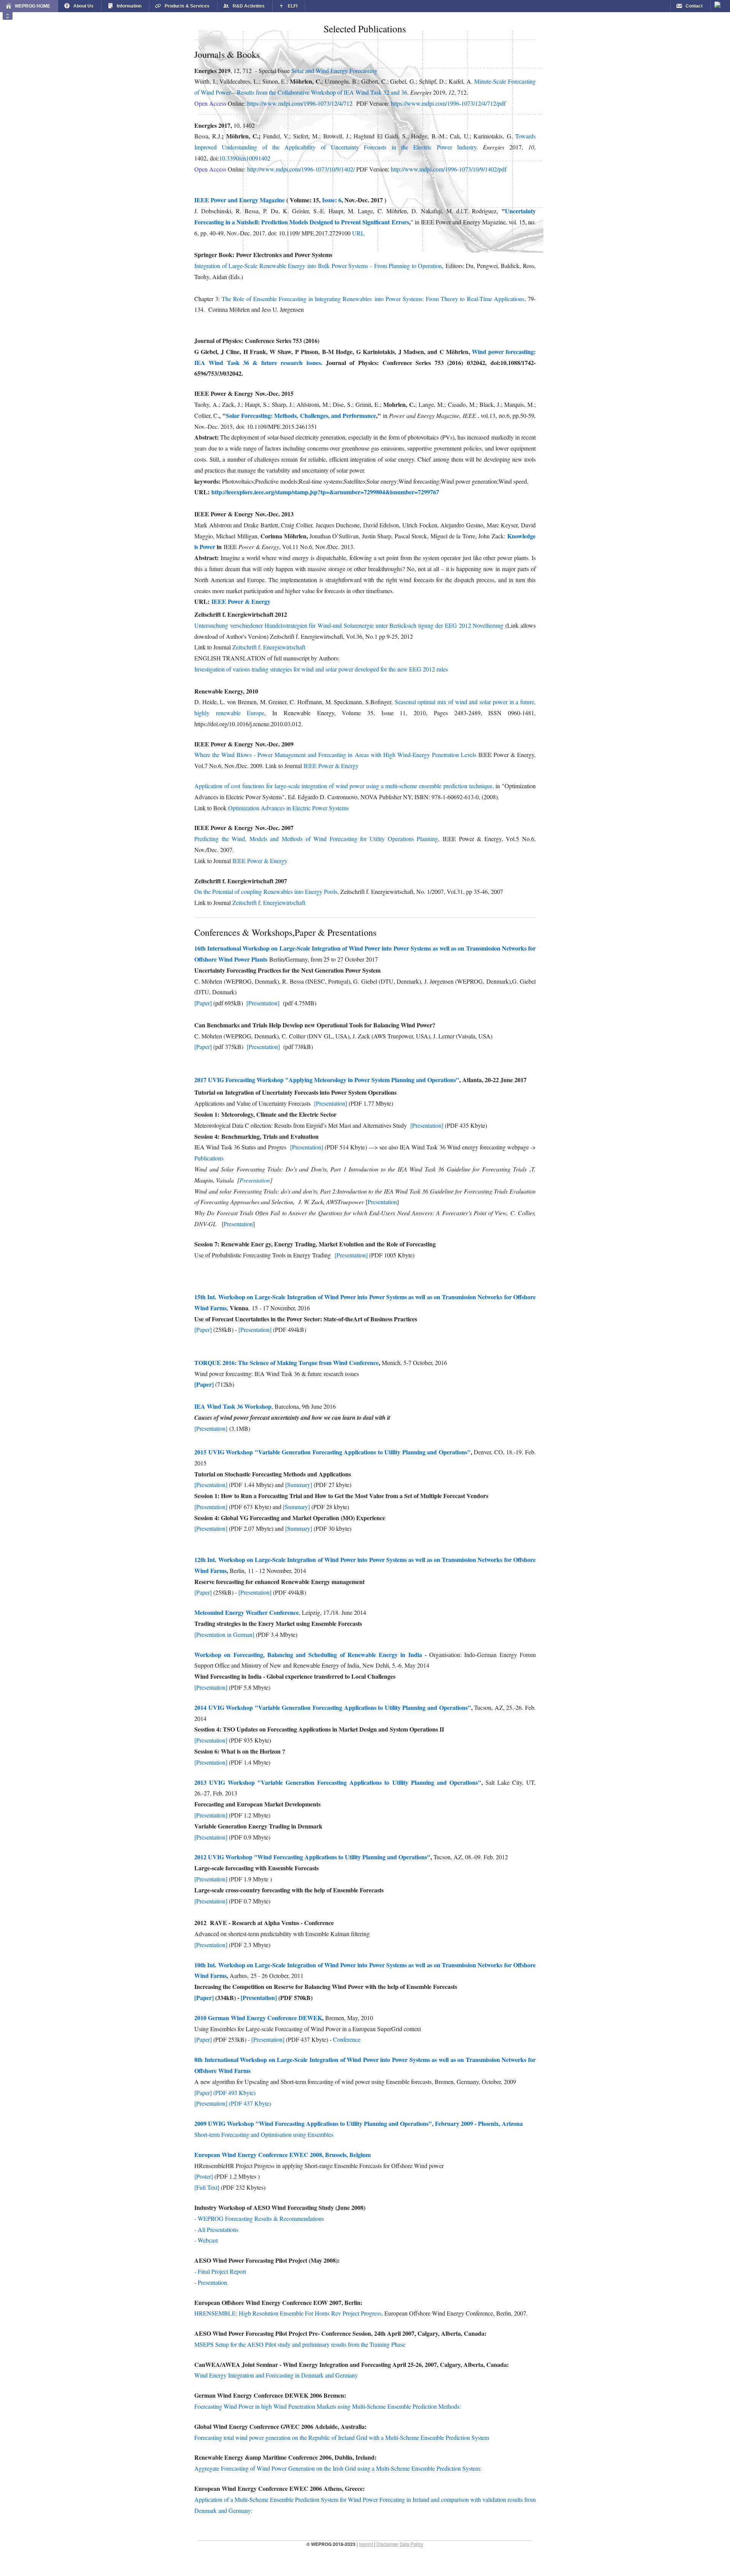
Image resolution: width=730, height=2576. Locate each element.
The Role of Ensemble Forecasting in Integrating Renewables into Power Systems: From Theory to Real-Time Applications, (374, 299)
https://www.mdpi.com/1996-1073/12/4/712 (300, 103)
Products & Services (187, 6)
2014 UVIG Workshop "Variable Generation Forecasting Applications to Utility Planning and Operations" (333, 1707)
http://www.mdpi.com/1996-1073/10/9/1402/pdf (449, 169)
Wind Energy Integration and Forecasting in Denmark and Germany (276, 2375)
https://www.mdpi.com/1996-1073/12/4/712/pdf (448, 103)
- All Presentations (216, 2229)
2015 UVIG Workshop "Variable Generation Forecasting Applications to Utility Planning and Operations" (332, 1452)
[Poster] (204, 2176)
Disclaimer (387, 2544)
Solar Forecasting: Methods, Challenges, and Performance (301, 415)
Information (129, 6)
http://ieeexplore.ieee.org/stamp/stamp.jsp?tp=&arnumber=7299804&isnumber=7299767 (325, 492)
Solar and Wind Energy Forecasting (334, 71)
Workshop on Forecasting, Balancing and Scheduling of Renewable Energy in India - (312, 1655)
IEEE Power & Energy (241, 601)
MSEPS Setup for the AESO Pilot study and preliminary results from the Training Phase (300, 2344)
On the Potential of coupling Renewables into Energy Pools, (267, 891)
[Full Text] (207, 2187)
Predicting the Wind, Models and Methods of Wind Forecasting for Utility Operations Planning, (318, 839)
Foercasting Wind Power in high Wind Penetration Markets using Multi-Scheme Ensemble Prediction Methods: (328, 2406)
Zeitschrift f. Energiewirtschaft (269, 647)
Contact (694, 6)
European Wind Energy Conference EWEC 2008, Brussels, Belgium (282, 2155)
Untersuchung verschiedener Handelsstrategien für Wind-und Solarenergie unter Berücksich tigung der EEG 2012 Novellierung (350, 625)
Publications (209, 1158)
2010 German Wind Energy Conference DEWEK (258, 2018)
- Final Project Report (220, 2271)
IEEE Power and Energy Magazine (240, 200)
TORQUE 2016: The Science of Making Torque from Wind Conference (286, 1363)
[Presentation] (264, 1003)
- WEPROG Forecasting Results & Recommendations (259, 2218)
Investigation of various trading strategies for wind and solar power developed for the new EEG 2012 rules (321, 669)
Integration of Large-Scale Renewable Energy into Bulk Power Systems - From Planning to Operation (318, 266)
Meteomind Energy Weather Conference (247, 1612)
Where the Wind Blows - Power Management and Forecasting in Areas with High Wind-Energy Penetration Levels (336, 755)
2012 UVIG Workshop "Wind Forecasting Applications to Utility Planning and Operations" (312, 1857)
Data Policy (411, 2544)
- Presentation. (211, 2282)
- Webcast (206, 2240)
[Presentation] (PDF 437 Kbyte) (233, 2103)
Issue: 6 (331, 200)
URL (359, 233)
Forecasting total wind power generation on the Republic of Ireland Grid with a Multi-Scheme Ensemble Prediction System (342, 2437)
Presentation (255, 1180)
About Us (83, 6)
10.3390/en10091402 (245, 158)
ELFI (293, 6)
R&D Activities (249, 6)
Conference (347, 2039)
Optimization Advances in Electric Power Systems (288, 808)
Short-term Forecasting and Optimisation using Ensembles (264, 2134)
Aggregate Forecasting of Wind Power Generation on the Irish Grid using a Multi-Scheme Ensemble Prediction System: (338, 2468)
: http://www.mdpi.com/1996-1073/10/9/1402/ (299, 169)
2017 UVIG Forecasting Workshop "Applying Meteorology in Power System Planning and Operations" (327, 1080)
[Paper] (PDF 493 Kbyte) (225, 2093)
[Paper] (204, 1003)
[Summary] (299, 1485)
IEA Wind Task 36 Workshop (233, 1406)
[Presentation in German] (224, 1634)
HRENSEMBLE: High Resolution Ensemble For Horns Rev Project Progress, (289, 2313)
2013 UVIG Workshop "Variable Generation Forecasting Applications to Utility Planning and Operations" (338, 1782)
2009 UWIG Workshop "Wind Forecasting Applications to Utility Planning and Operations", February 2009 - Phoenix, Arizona (359, 2123)
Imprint (366, 2544)
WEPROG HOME (33, 6)
